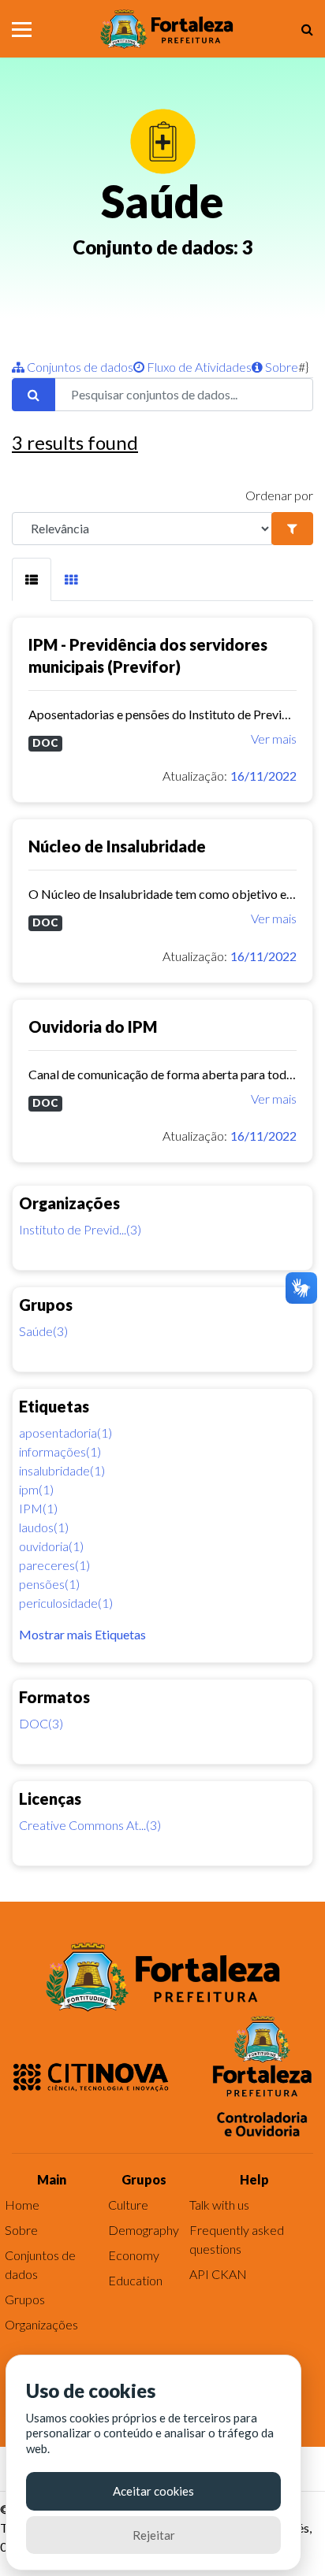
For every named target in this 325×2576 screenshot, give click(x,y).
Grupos (25, 2299)
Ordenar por (279, 495)
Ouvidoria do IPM (93, 1026)
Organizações (41, 2324)
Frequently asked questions (237, 2239)
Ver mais (274, 739)
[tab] (32, 579)
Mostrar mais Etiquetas (82, 1634)
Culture (128, 2205)
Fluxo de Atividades (198, 367)
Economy (134, 2255)
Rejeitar (154, 2535)
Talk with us (219, 2205)
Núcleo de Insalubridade (117, 846)
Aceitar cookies (153, 2491)
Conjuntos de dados (79, 367)
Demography (144, 2230)
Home (22, 2205)
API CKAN (218, 2274)
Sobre (280, 367)
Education (135, 2280)
